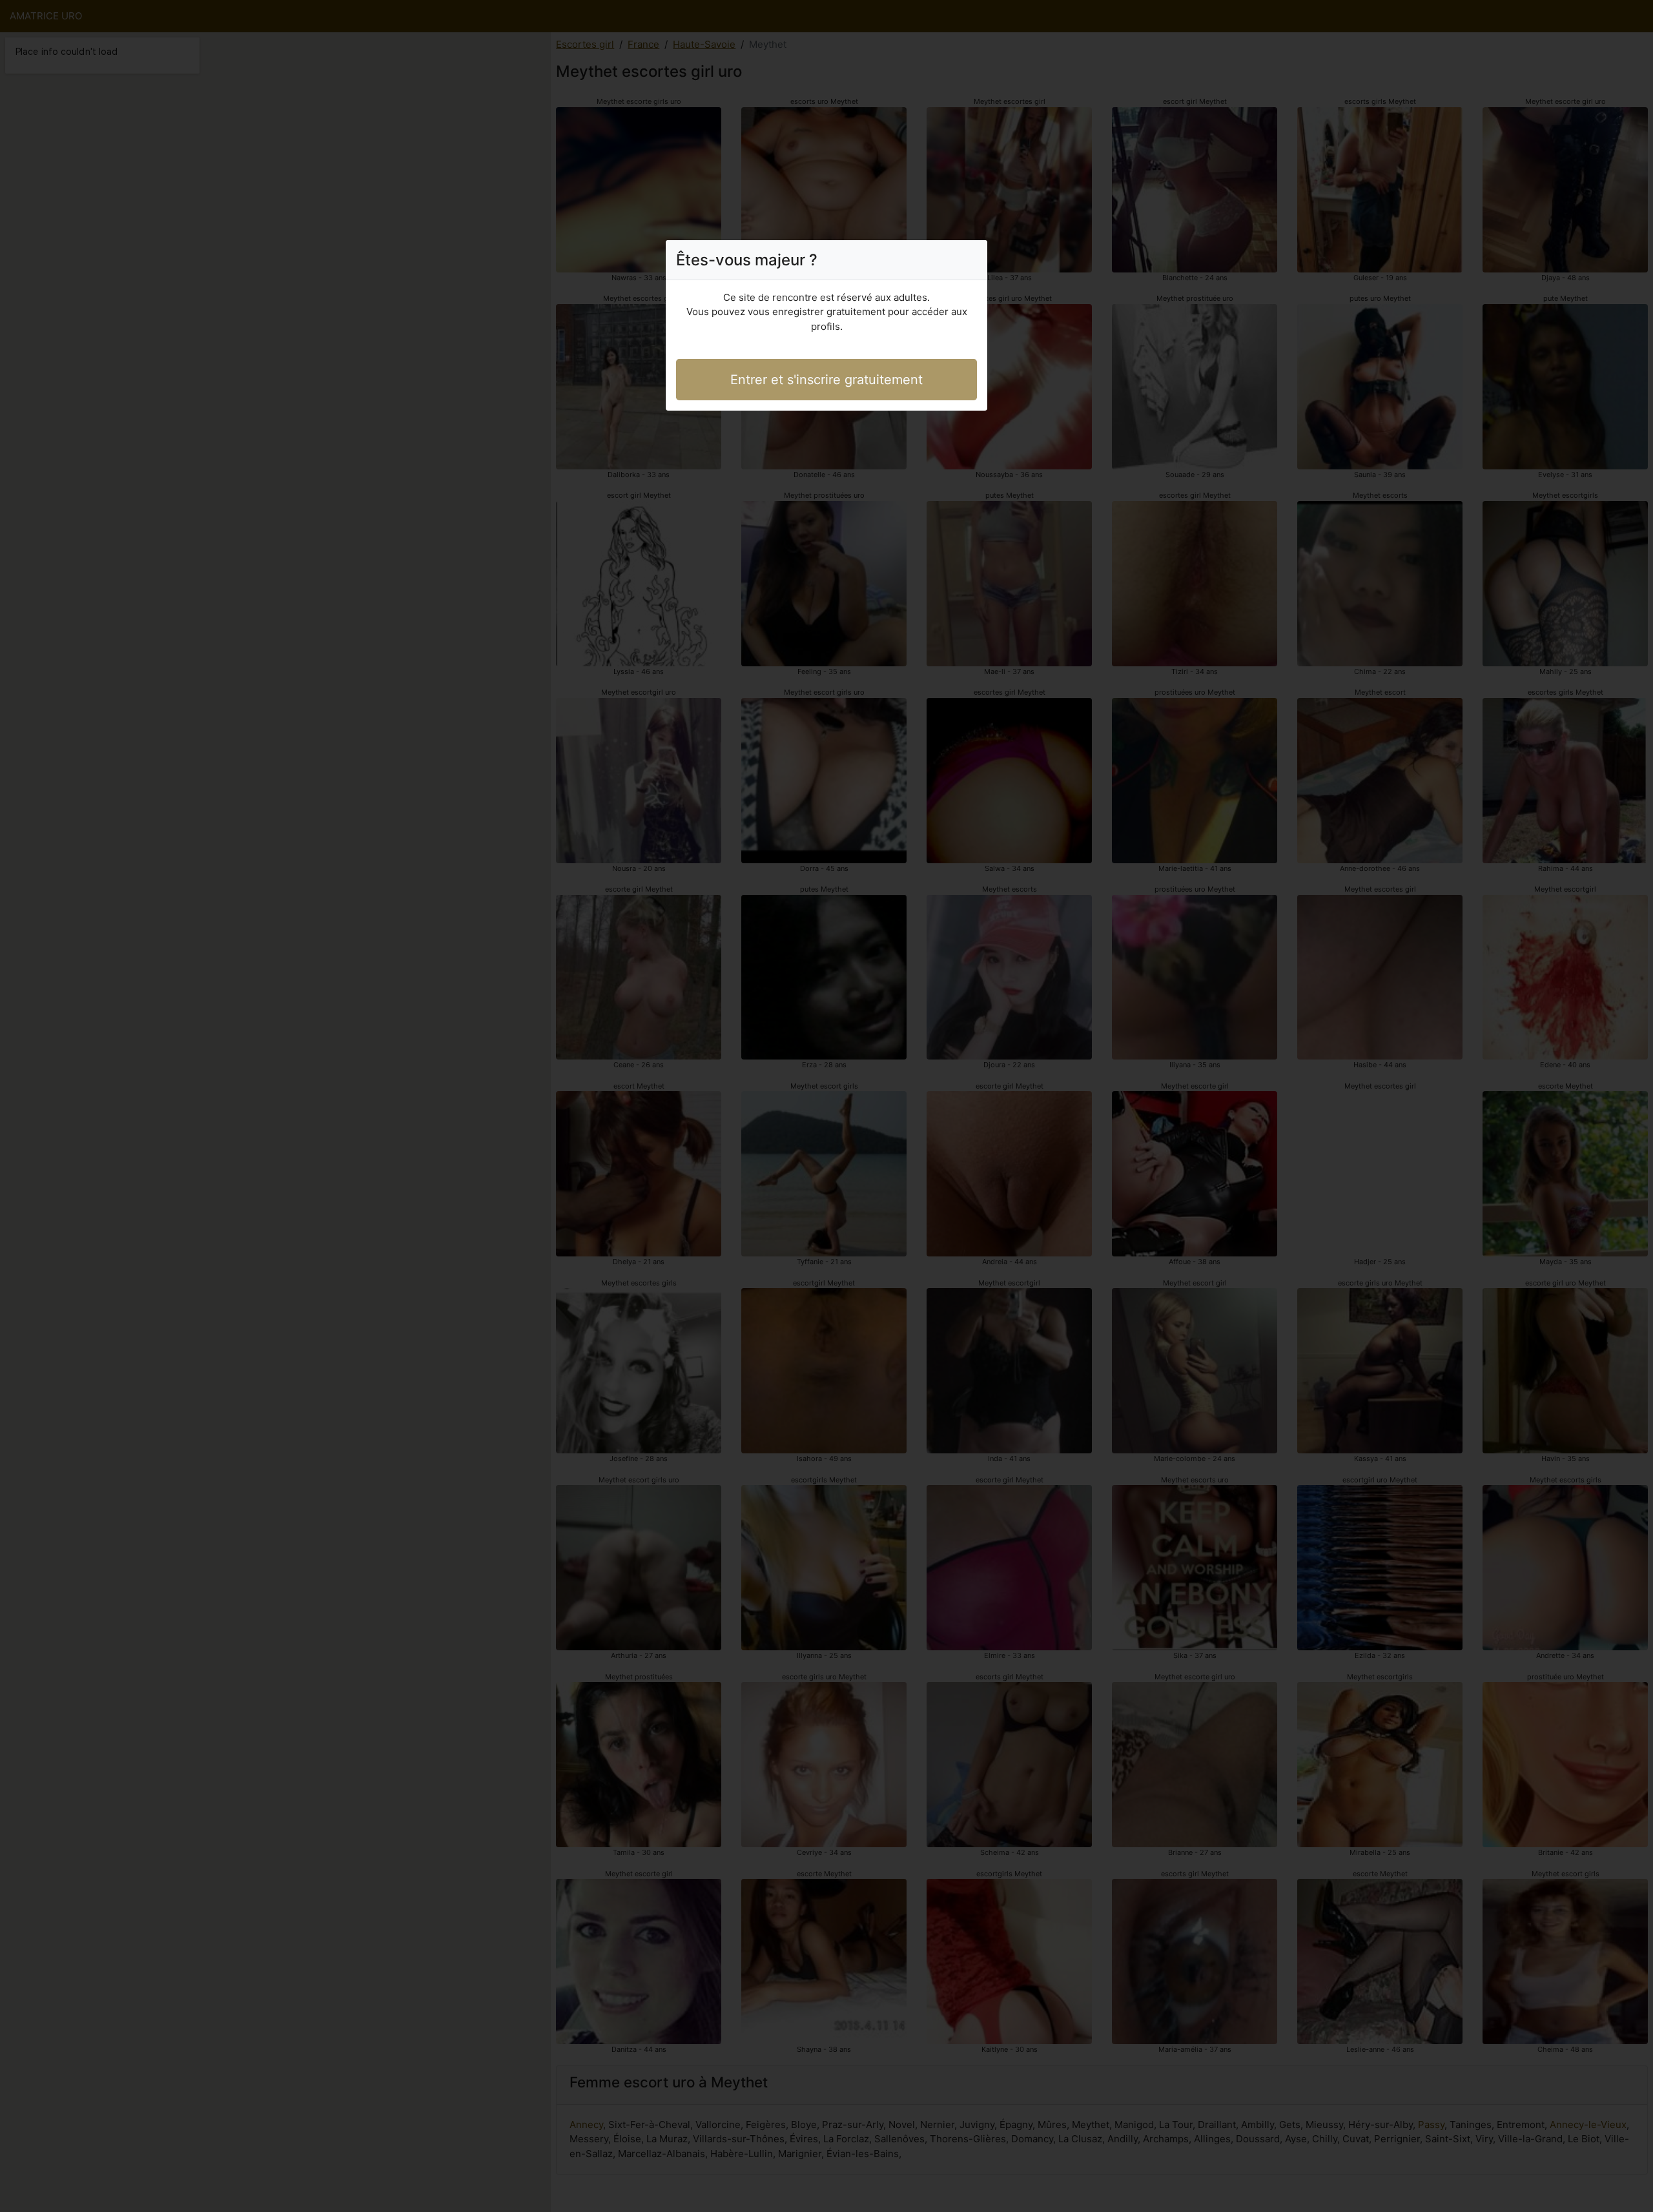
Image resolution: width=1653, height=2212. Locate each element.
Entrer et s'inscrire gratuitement (826, 380)
